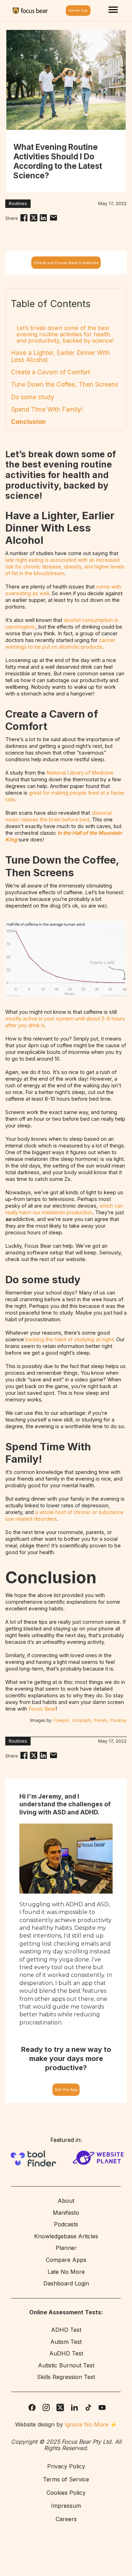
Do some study (33, 397)
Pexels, (101, 1720)
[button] (113, 11)
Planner (66, 2248)
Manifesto (66, 2213)
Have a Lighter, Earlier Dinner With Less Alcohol (60, 356)
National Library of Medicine (80, 773)
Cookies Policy (66, 2493)
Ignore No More (87, 2424)
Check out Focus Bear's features (66, 263)
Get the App (66, 2090)
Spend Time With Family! (47, 409)
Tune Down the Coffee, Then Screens (65, 384)
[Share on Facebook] (24, 218)
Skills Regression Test (66, 2377)
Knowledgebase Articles (66, 2237)
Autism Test (66, 2342)
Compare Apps (66, 2260)
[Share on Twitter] (34, 218)
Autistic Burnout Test (66, 2366)
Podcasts (66, 2225)
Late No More (66, 2272)
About (66, 2201)
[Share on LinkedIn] (43, 218)
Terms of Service (66, 2480)
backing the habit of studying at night (69, 1340)
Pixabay (118, 1720)
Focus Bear (42, 1709)
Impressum (66, 2506)
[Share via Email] (54, 218)
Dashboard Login (66, 2284)
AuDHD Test (66, 2354)
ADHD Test (66, 2330)
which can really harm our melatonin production (64, 1209)
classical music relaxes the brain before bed (58, 816)
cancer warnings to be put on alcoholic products (60, 644)
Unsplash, (82, 1720)
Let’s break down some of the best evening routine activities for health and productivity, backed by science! (65, 334)
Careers (66, 2519)
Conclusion (28, 422)
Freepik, (62, 1720)
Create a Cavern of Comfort (51, 372)
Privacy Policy (66, 2467)
